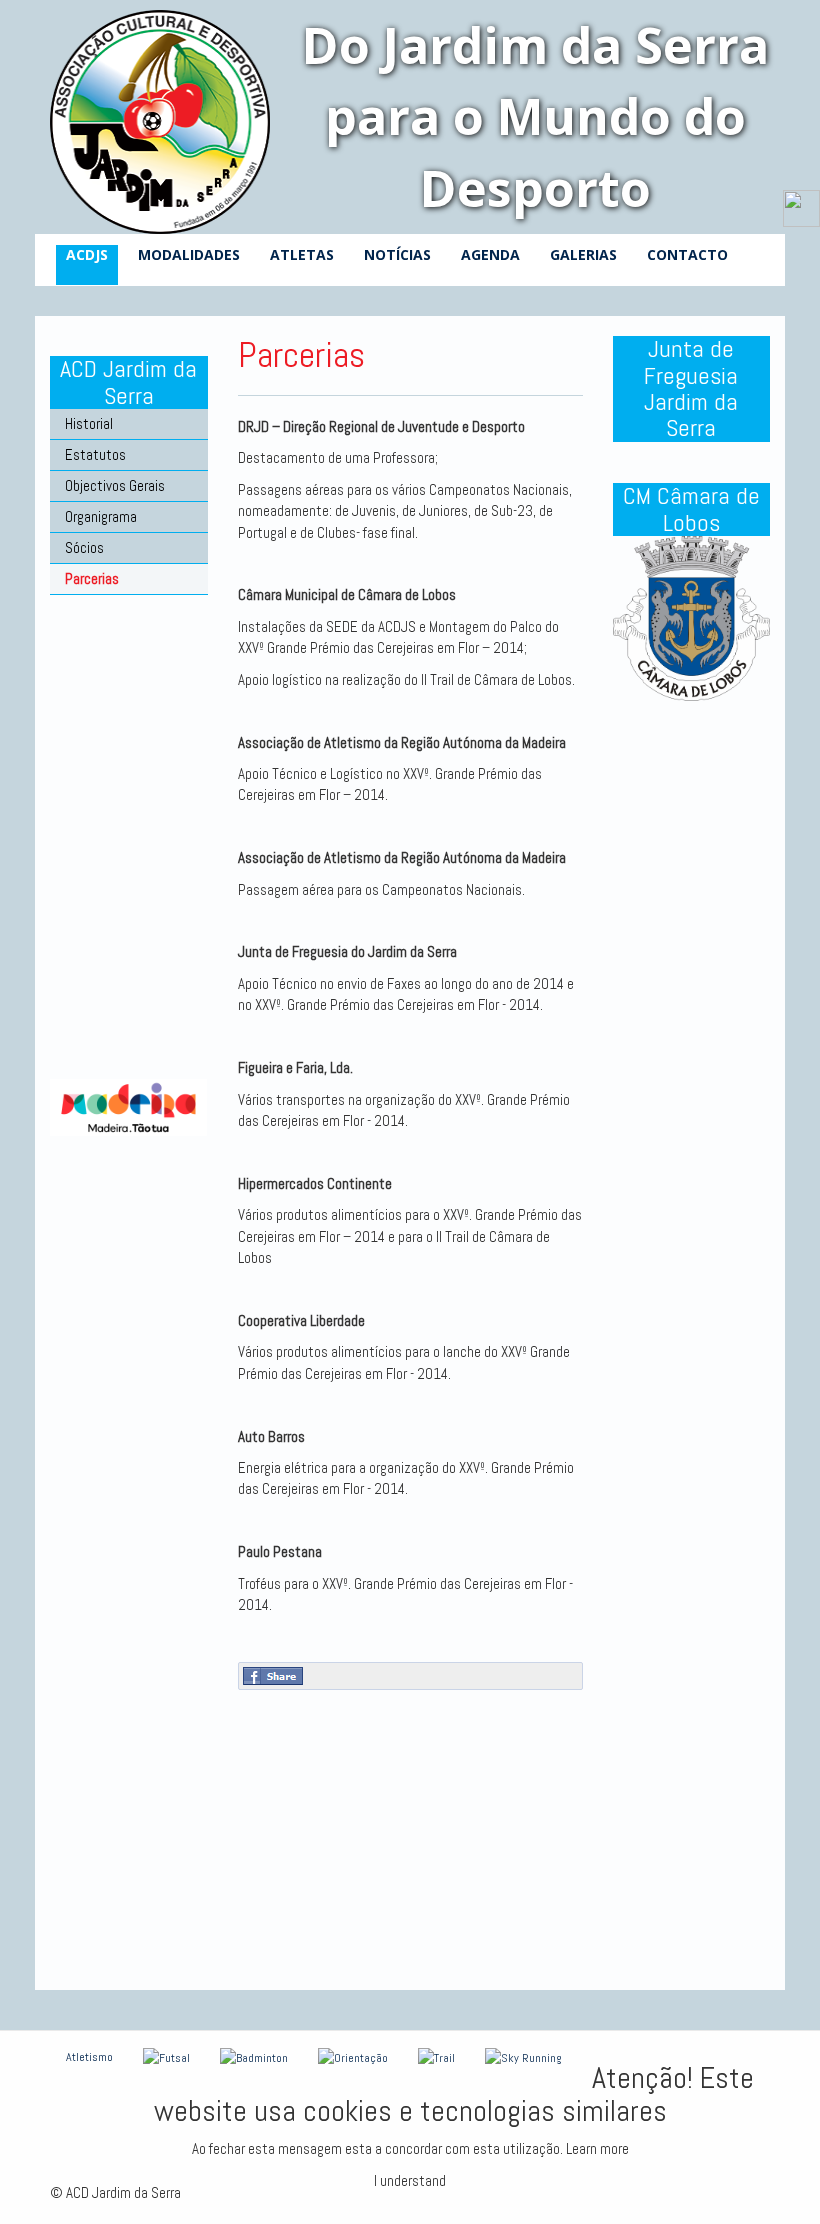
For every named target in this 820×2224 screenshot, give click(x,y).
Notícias (397, 254)
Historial (89, 423)
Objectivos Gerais (115, 485)
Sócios (84, 547)
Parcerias (92, 578)
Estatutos (95, 454)
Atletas (302, 254)
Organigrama (101, 516)
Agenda (490, 254)
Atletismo (89, 2057)
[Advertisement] (129, 895)
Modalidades (189, 254)
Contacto (687, 254)
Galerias (583, 254)
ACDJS (87, 254)
